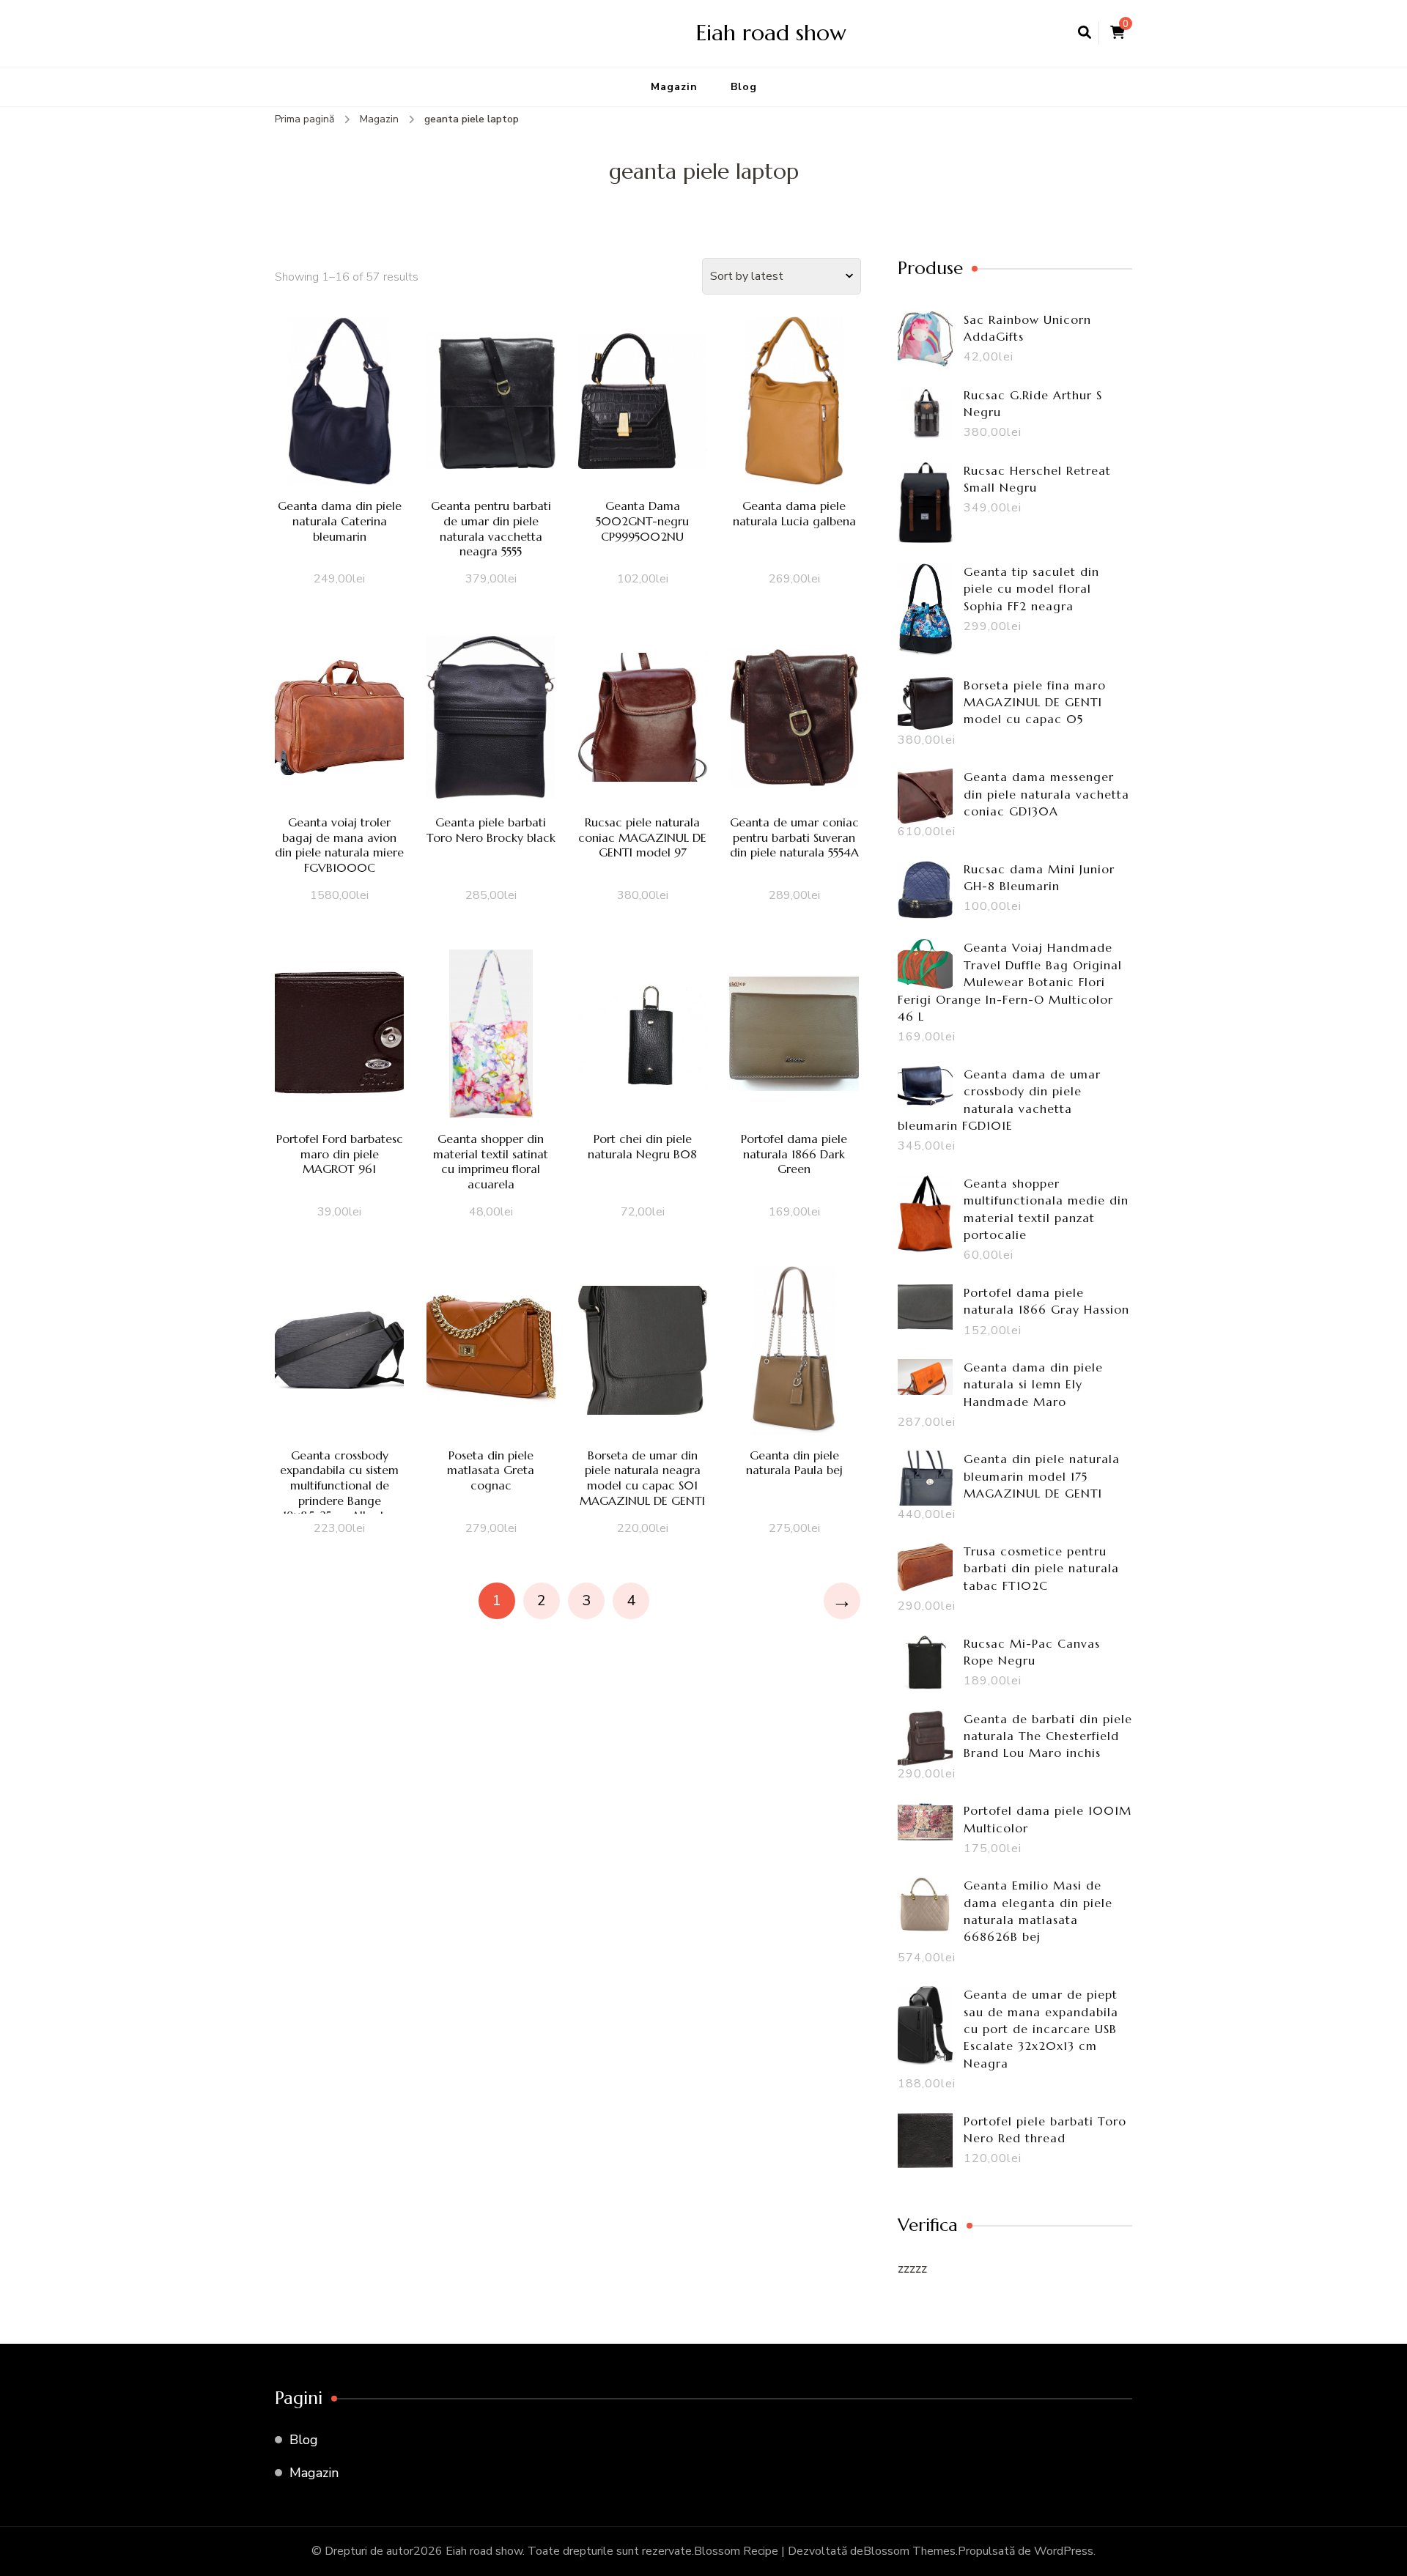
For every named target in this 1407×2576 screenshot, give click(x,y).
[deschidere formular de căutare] (1085, 33)
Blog (744, 87)
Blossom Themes (909, 2551)
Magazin (674, 87)
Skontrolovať (339, 422)
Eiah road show (771, 33)
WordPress (1064, 2551)
